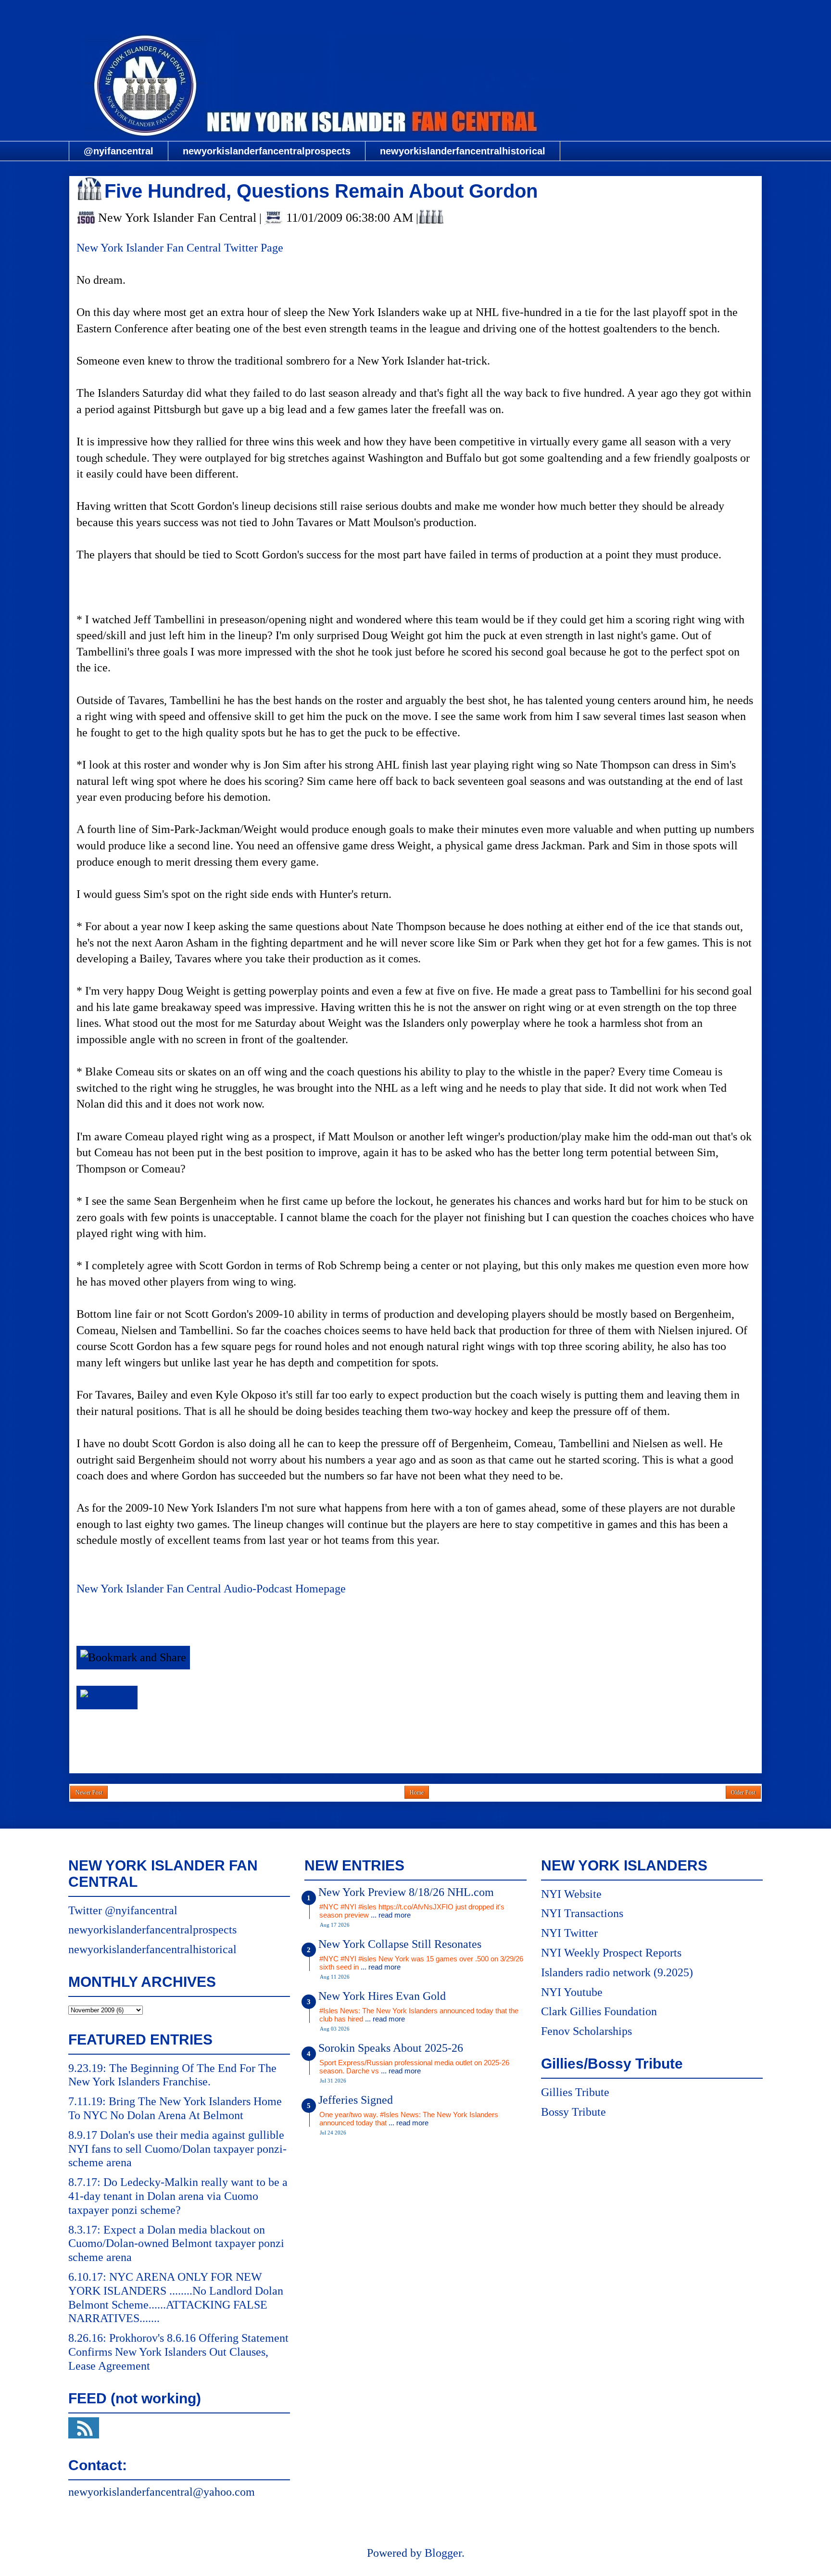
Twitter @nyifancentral (123, 1910)
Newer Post (89, 1793)
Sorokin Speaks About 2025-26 (391, 2048)
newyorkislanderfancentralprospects (267, 151)
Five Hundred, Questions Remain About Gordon (321, 191)
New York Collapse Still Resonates (400, 1944)
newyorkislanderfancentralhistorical (463, 151)
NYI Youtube (572, 1992)
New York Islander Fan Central (415, 13)
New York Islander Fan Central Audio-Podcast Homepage (211, 1589)
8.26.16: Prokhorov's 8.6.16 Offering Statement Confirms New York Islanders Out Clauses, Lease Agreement (178, 2352)
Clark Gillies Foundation (599, 2011)
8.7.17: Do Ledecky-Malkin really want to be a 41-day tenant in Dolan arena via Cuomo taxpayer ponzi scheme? (178, 2196)
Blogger (443, 2553)
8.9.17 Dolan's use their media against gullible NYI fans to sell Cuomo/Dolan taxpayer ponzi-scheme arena (177, 2149)
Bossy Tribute (573, 2112)
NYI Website (571, 1894)
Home (417, 1793)
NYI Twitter (569, 1933)
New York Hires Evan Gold (382, 1996)
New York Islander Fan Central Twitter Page (180, 248)
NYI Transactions (582, 1913)
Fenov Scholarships (586, 2031)
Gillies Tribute (575, 2092)
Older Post (743, 1793)
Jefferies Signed (356, 2100)
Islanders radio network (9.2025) (617, 1972)
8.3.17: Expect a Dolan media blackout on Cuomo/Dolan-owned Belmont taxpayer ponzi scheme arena (176, 2244)
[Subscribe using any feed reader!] (107, 1697)
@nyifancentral (119, 151)
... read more (391, 1915)
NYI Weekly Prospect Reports (611, 1953)
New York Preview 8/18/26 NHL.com (406, 1892)
